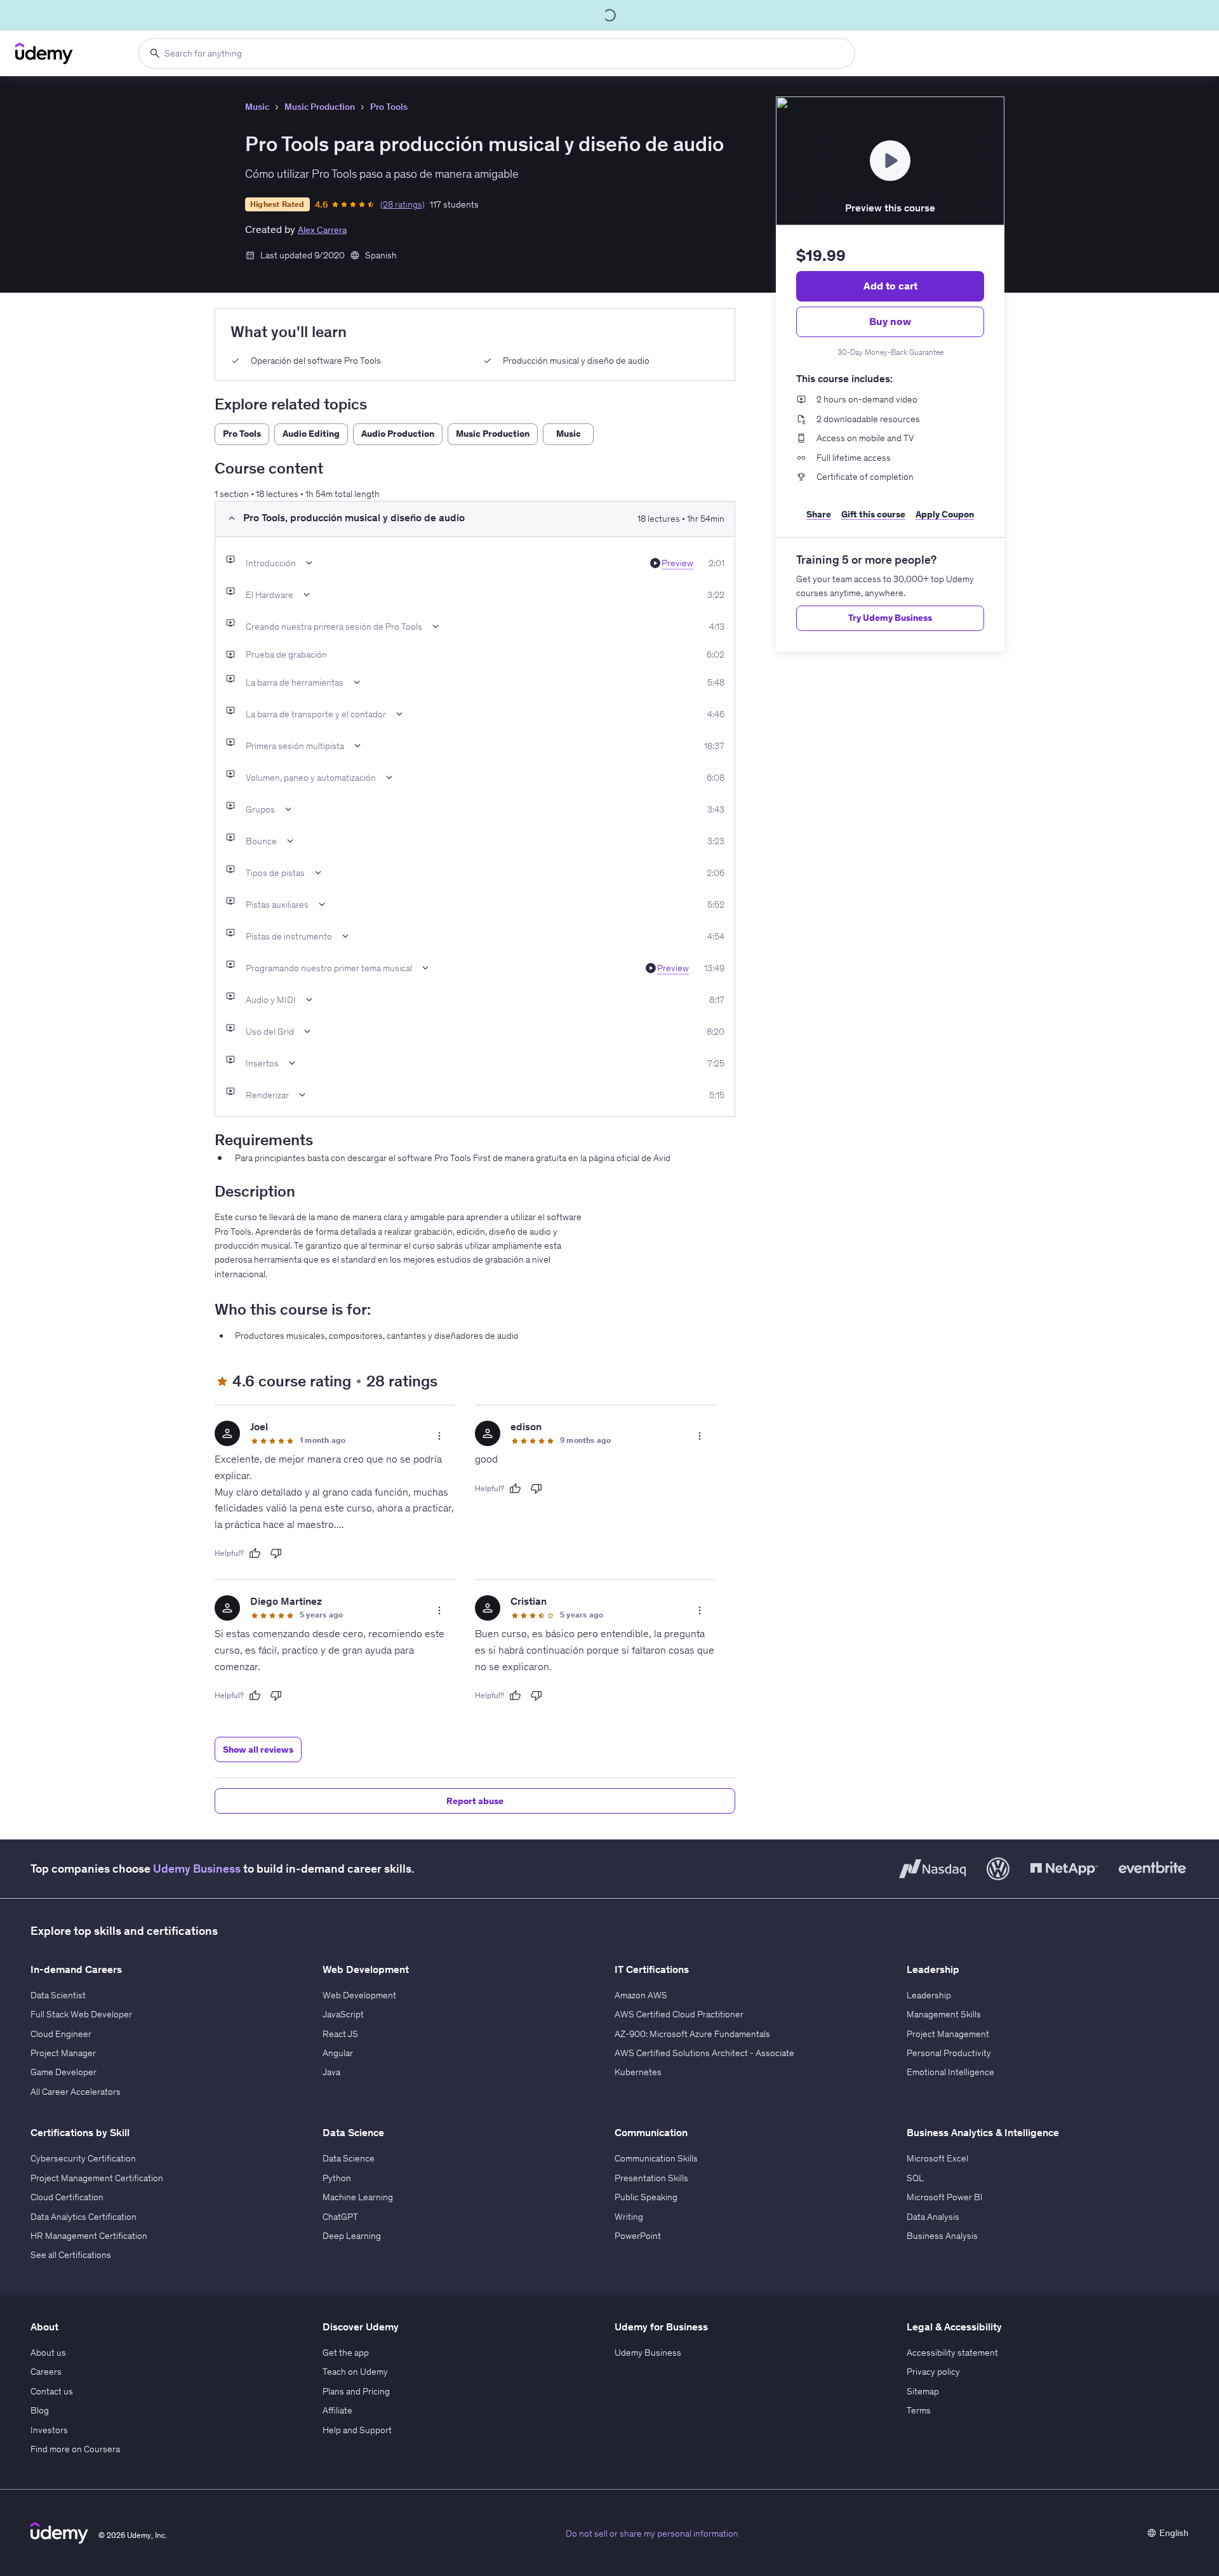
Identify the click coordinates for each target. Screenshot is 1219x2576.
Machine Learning (358, 2197)
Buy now (890, 321)
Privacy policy (933, 2372)
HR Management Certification (89, 2236)
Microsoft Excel (937, 2158)
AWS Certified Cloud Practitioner (679, 2014)
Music (257, 107)
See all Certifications (71, 2255)
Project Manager (63, 2053)
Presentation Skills (651, 2178)
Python (337, 2178)
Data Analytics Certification (83, 2217)
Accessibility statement (952, 2353)
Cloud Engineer (61, 2034)
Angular (338, 2053)
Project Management (948, 2034)
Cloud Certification (67, 2197)
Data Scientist (58, 1995)
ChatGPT (340, 2217)
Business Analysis (942, 2236)
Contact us (52, 2391)
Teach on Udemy (355, 2372)
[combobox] (497, 53)
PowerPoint (638, 2236)
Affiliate (337, 2410)
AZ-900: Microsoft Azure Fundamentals (692, 2034)
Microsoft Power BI (945, 2197)
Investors (49, 2430)
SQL (915, 2178)
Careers (46, 2372)
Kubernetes (638, 2072)
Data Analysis (933, 2217)
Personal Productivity (949, 2053)
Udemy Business (197, 1869)
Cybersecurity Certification (83, 2158)
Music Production (320, 107)
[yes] (255, 1553)
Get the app (346, 2353)
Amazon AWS (641, 1995)
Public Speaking (646, 2197)
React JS (340, 2034)
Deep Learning (352, 2236)
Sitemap (923, 2391)
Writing (629, 2217)
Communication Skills (656, 2158)
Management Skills (944, 2014)
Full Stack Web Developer (81, 2014)
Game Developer (63, 2072)
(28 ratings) (403, 204)
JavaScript (343, 2014)
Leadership (929, 1995)
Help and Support (357, 2430)
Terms (919, 2410)
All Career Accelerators (76, 2092)
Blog (40, 2410)
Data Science (349, 2158)
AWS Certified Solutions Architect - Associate (704, 2053)
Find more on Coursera (75, 2449)
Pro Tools (389, 107)
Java (331, 2072)
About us (48, 2353)
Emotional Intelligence (950, 2072)
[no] (276, 1553)
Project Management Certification (97, 2178)
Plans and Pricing (356, 2391)
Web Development (359, 1995)
